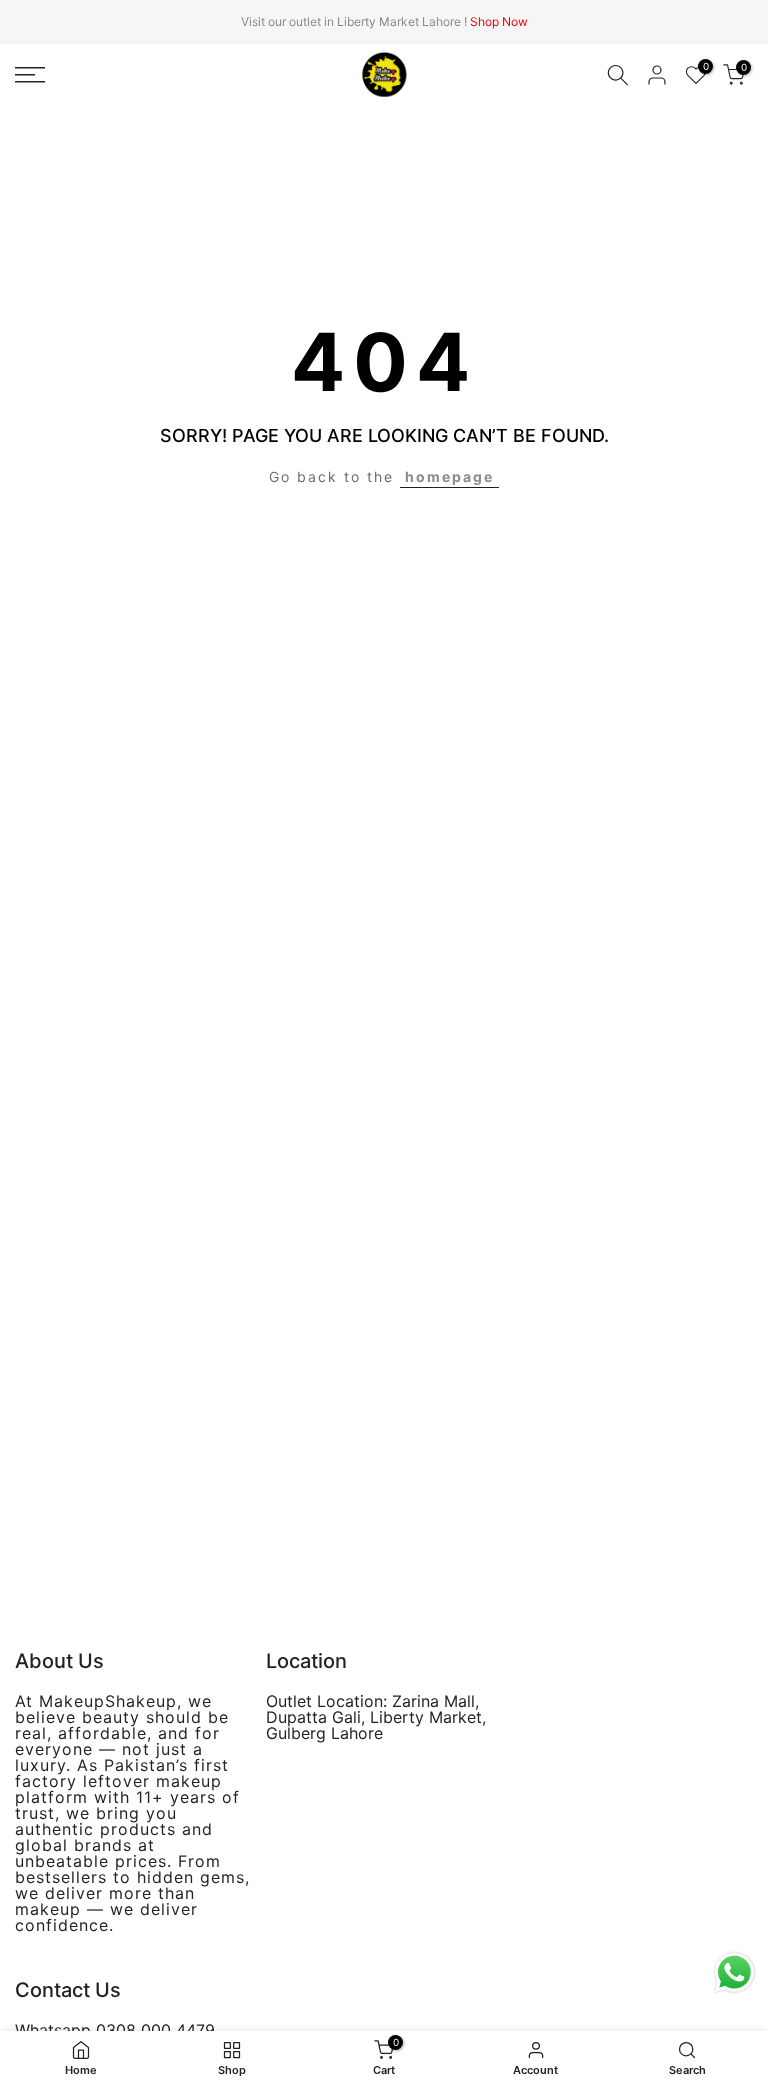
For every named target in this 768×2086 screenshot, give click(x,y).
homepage (449, 476)
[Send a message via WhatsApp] (734, 1972)
